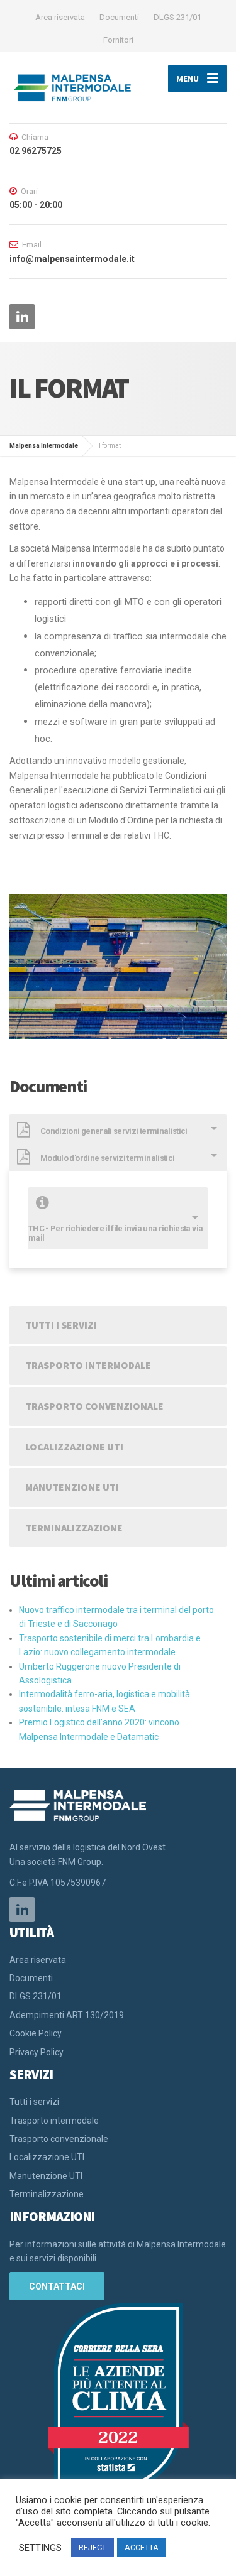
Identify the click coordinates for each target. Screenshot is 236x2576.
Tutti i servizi (61, 1325)
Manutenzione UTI (72, 1487)
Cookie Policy (36, 2033)
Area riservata (60, 17)
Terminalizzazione (74, 1528)
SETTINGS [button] (40, 2548)
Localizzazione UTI (74, 1447)
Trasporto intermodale (88, 1365)
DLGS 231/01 (177, 17)
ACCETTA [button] (142, 2547)
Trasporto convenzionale (94, 1406)
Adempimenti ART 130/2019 (67, 2015)
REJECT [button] (93, 2547)
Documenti (119, 17)
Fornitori (118, 40)
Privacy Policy (37, 2052)
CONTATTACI (57, 2286)
